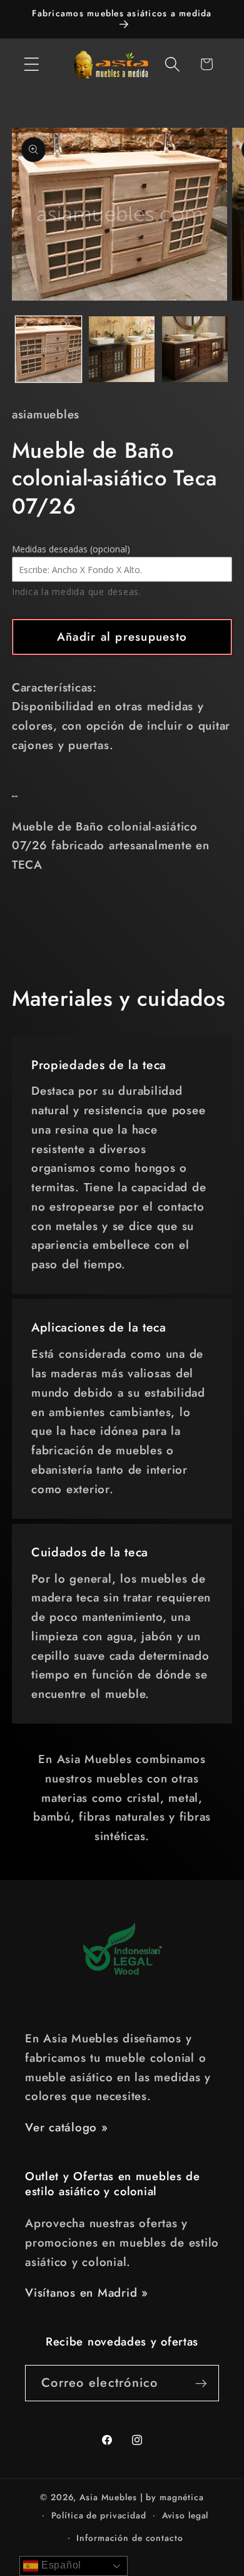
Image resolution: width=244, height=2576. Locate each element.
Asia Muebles (108, 2497)
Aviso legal (186, 2515)
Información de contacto (130, 2538)
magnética (182, 2497)
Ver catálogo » (67, 2127)
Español (60, 2565)
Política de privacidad (99, 2515)
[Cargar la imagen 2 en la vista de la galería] (122, 349)
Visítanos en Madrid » (87, 2293)
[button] (32, 64)
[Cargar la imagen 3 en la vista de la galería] (195, 349)
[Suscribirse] (201, 2383)
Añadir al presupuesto (122, 637)
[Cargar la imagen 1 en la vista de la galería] (48, 349)
